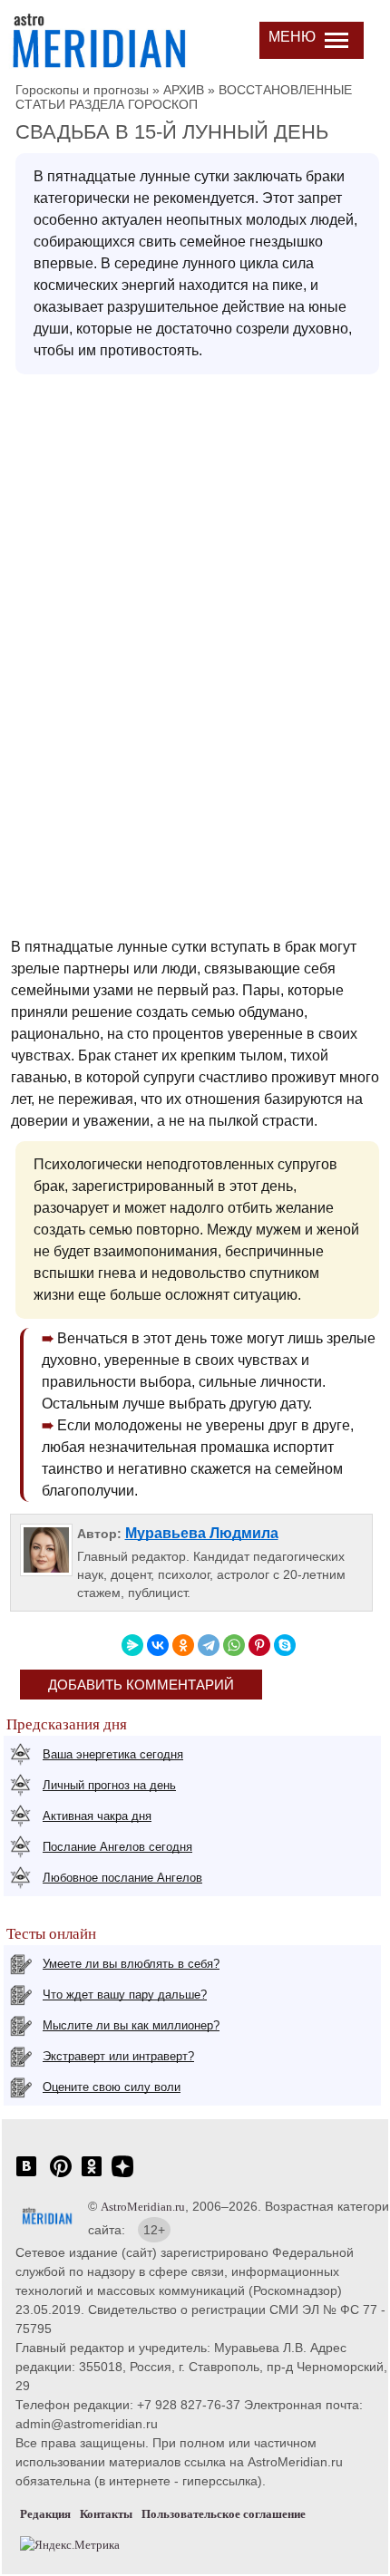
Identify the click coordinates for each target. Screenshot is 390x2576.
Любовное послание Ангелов (122, 1878)
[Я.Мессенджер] (132, 1645)
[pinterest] (61, 2176)
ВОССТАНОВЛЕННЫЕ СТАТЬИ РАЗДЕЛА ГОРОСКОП (184, 97)
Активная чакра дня (97, 1816)
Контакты (106, 2514)
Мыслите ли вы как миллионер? (131, 2025)
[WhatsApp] (234, 1645)
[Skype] (285, 1645)
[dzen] (122, 2176)
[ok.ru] (92, 2176)
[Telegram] (209, 1645)
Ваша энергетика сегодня (113, 1754)
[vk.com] (26, 2176)
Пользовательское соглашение (224, 2514)
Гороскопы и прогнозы (82, 90)
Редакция (45, 2514)
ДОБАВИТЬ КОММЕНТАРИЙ (141, 1685)
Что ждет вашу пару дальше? (125, 1995)
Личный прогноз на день (109, 1785)
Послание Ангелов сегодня (117, 1847)
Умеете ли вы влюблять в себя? (131, 1964)
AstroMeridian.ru (143, 2207)
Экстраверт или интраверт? (118, 2056)
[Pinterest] (259, 1645)
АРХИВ (184, 90)
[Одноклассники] (183, 1645)
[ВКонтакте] (158, 1645)
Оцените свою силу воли (112, 2087)
